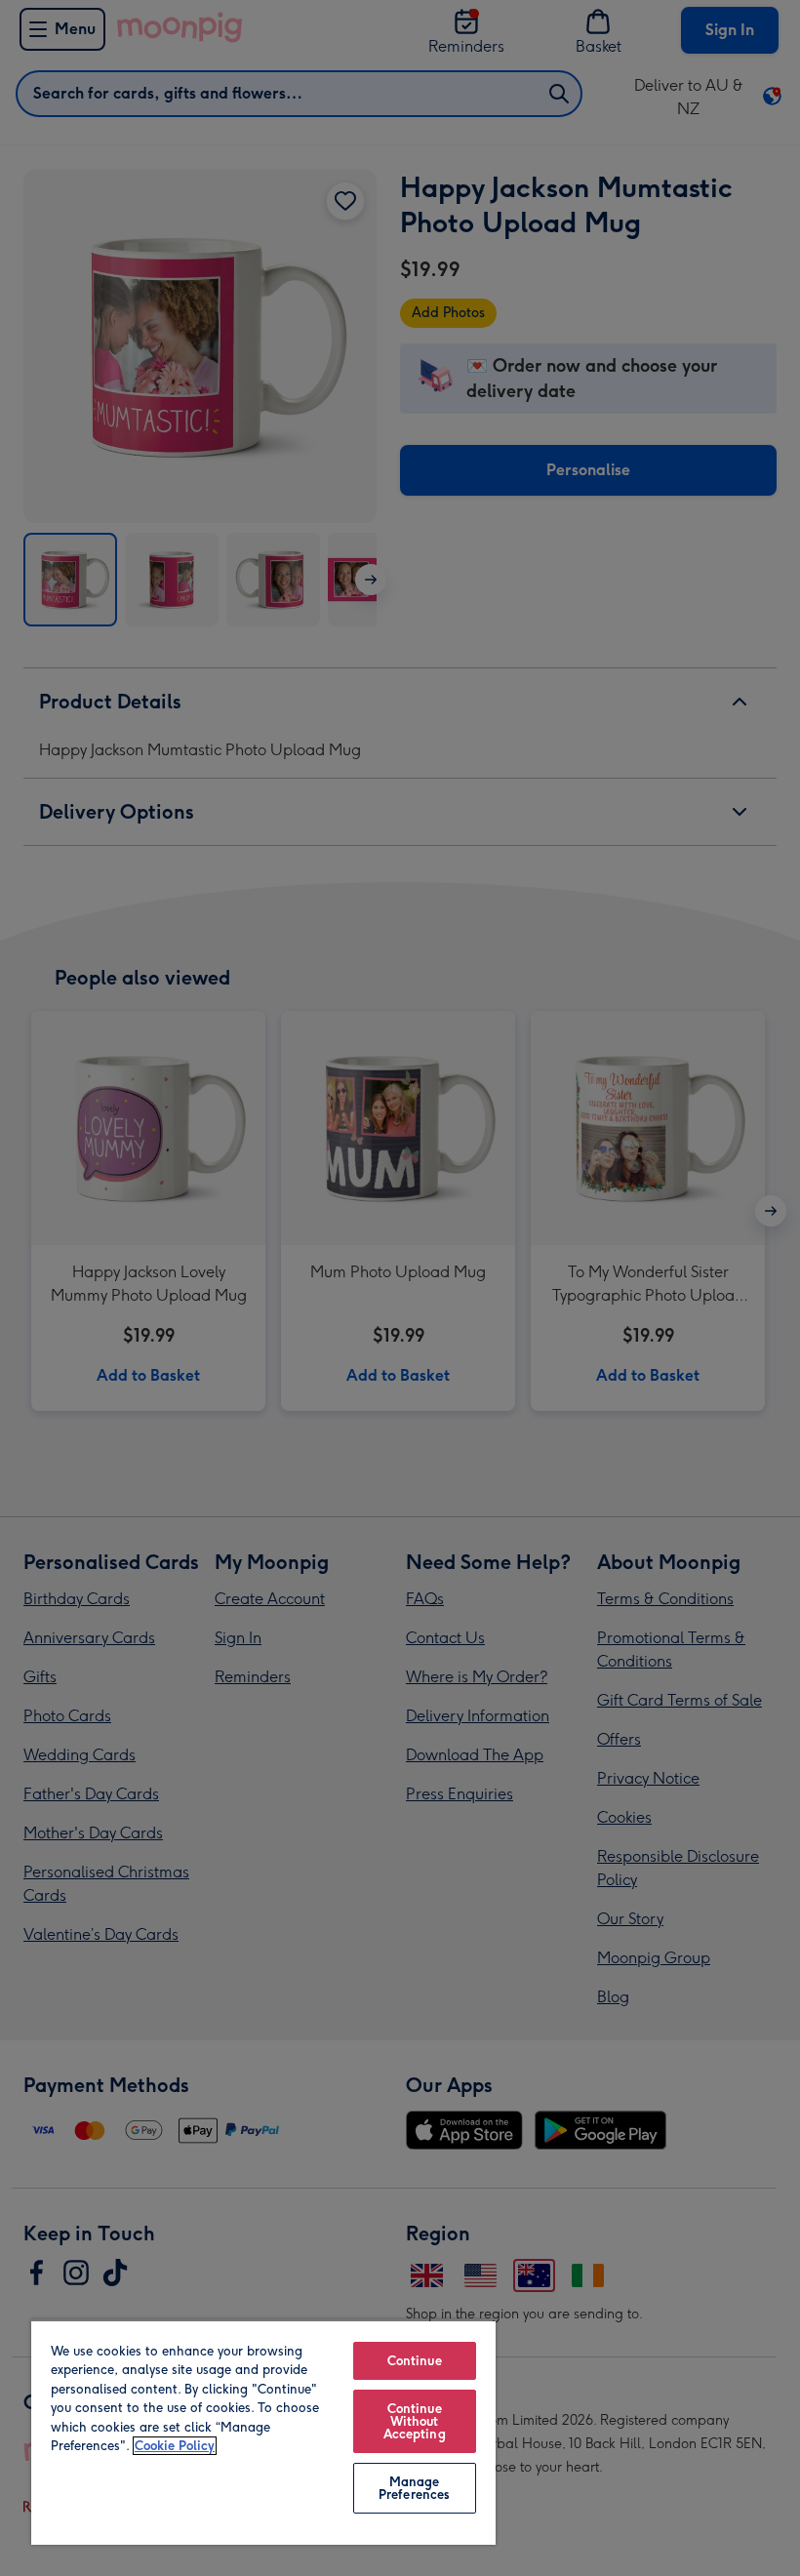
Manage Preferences (414, 2488)
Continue (415, 2361)
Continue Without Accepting (415, 2421)
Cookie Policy (175, 2446)
